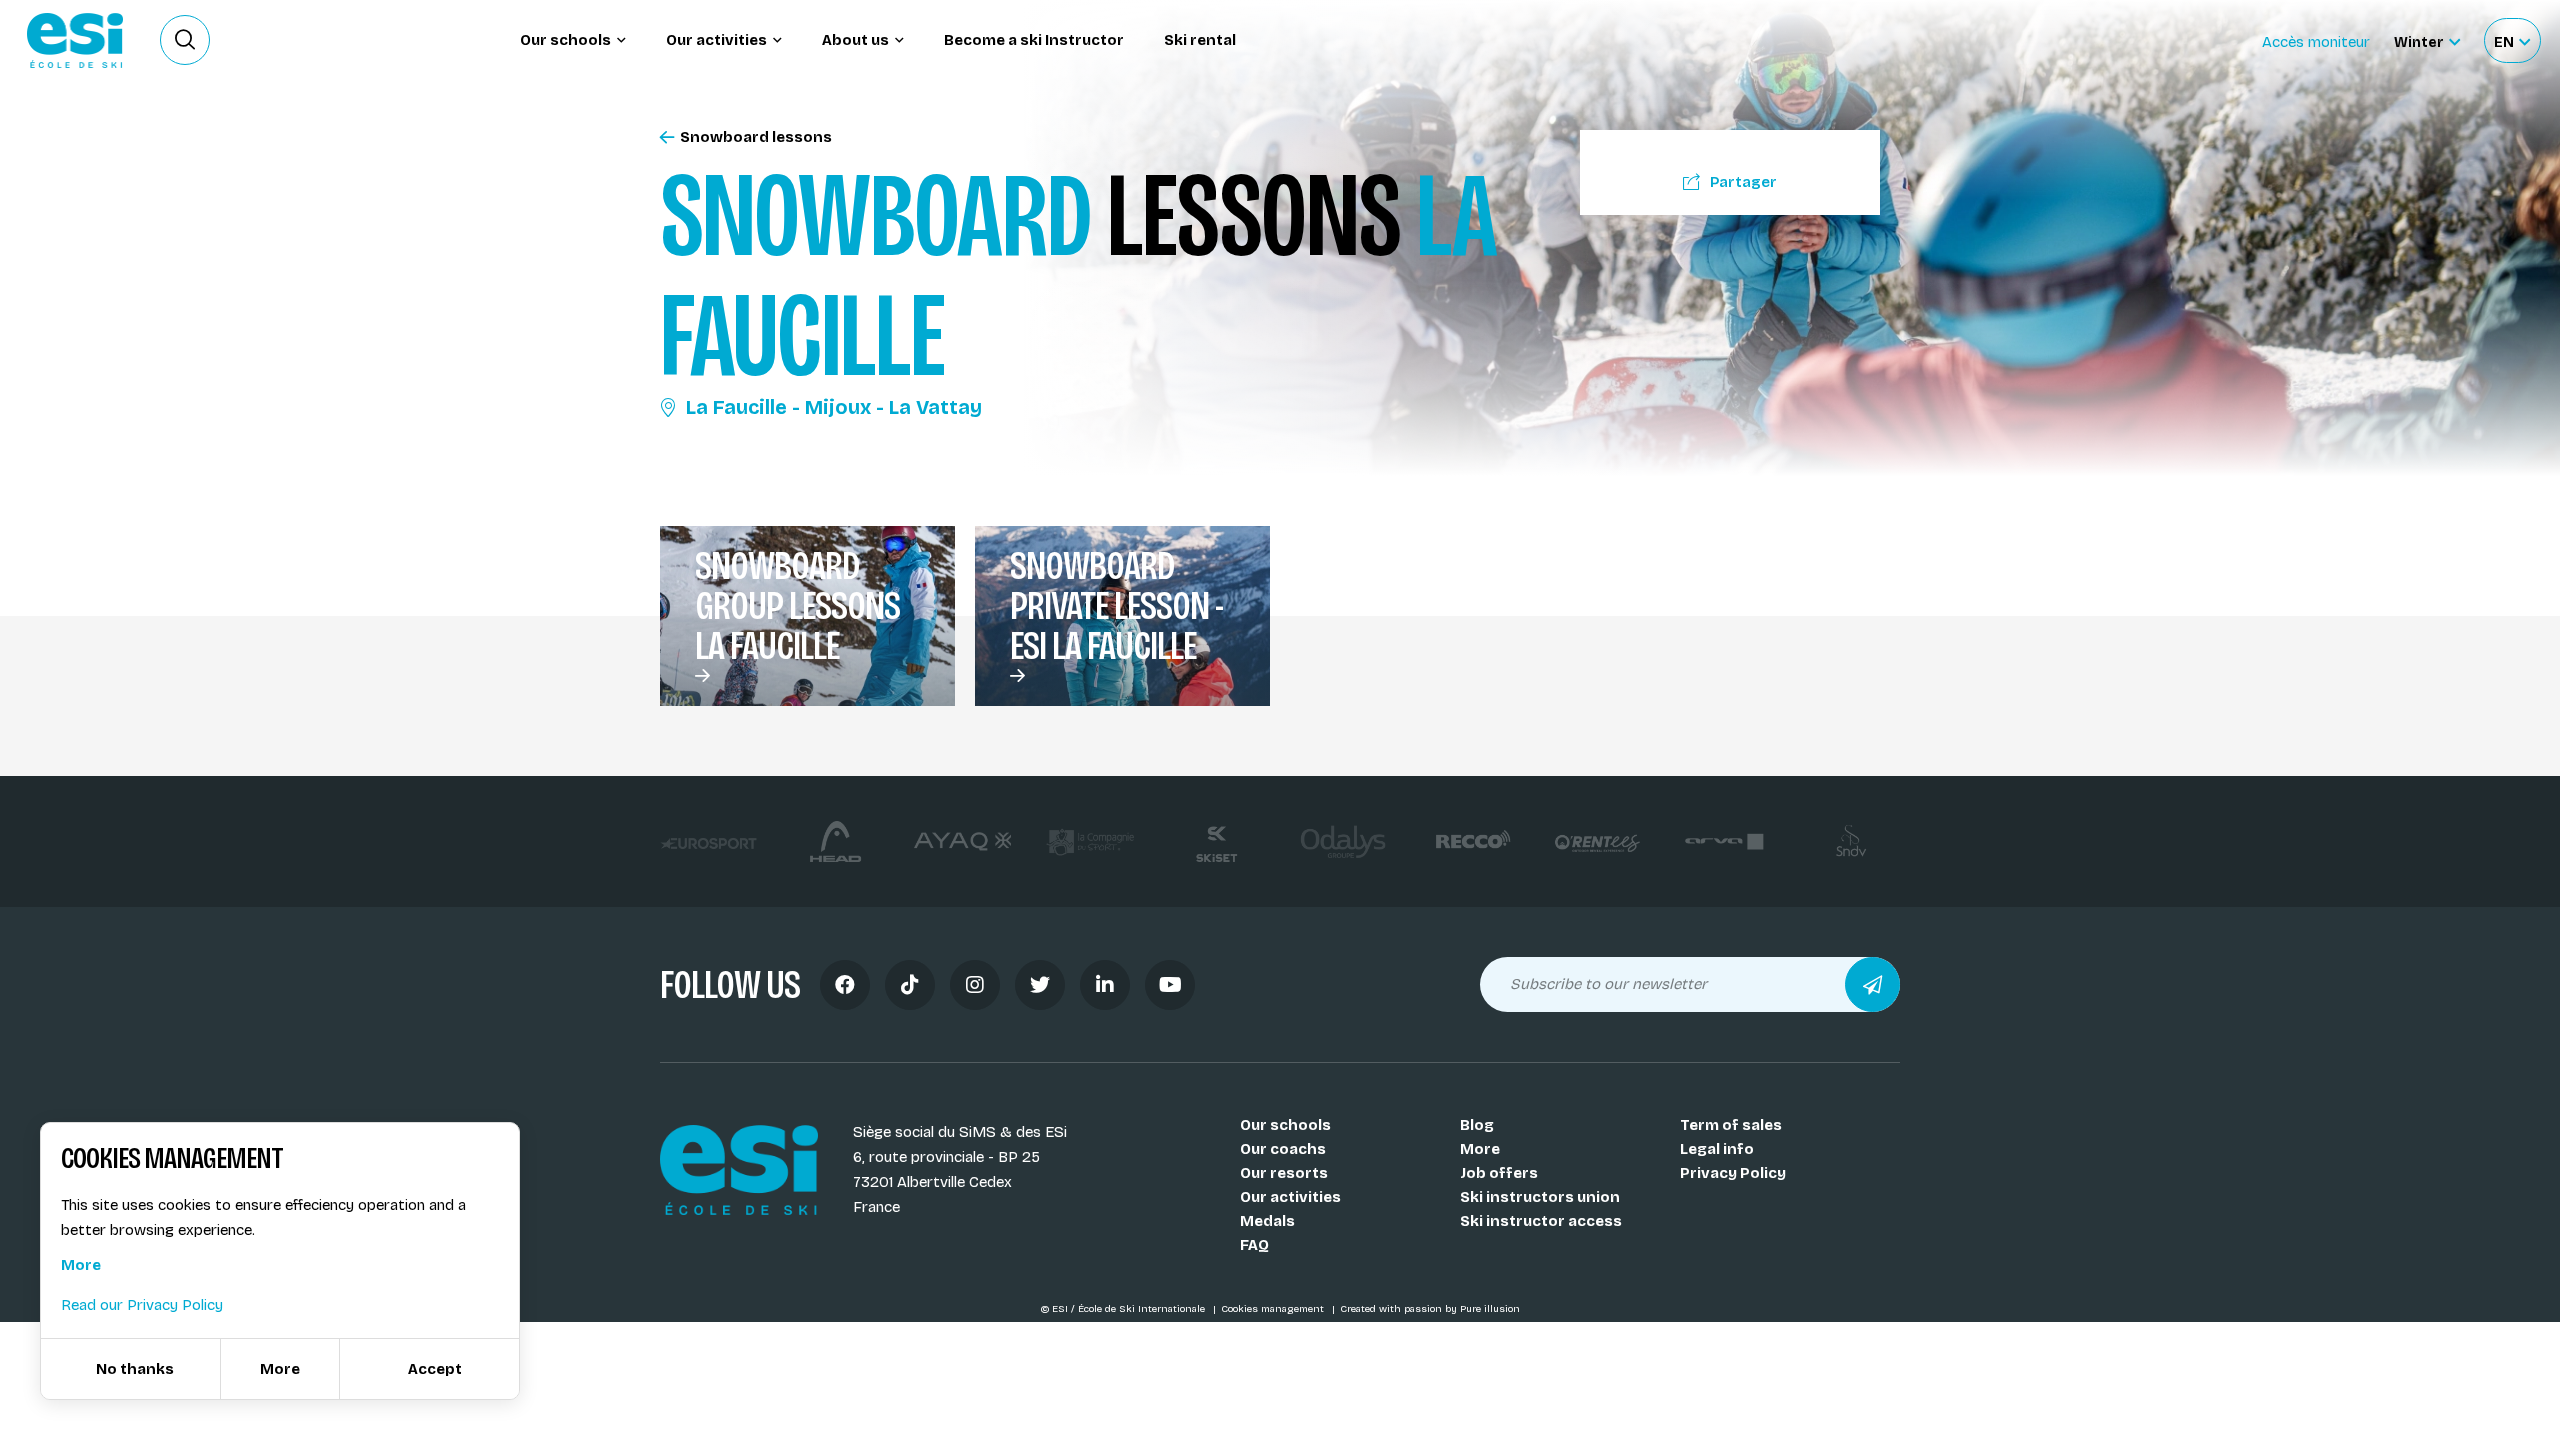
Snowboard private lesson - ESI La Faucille (1116, 606)
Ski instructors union (1540, 1197)
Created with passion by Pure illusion (1430, 1309)
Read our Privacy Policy (142, 1305)
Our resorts (1284, 1173)
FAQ (1254, 1245)
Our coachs (1283, 1149)
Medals (1267, 1221)
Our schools (1285, 1125)
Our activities (1290, 1197)
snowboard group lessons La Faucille (797, 606)
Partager (1743, 182)
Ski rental (1200, 40)
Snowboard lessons (756, 137)
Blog (1477, 1125)
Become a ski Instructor (1034, 40)
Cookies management (1274, 1309)
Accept (435, 1369)
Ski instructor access (1541, 1221)
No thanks (135, 1369)
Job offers (1499, 1173)
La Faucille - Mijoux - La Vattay (834, 407)
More (1480, 1149)
